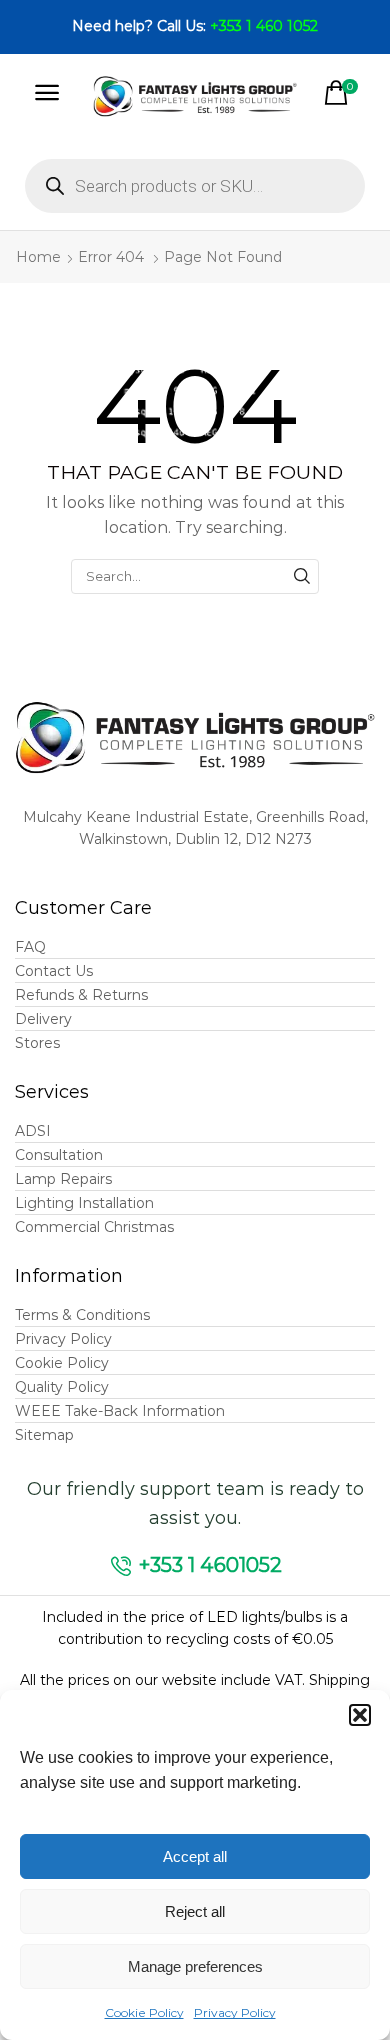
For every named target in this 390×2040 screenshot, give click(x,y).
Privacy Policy (235, 2012)
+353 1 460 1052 (264, 26)
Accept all (195, 1856)
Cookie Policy (144, 2012)
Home (38, 257)
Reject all (195, 1911)
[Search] (302, 576)
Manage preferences (195, 1966)
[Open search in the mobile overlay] (195, 186)
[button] (360, 1715)
